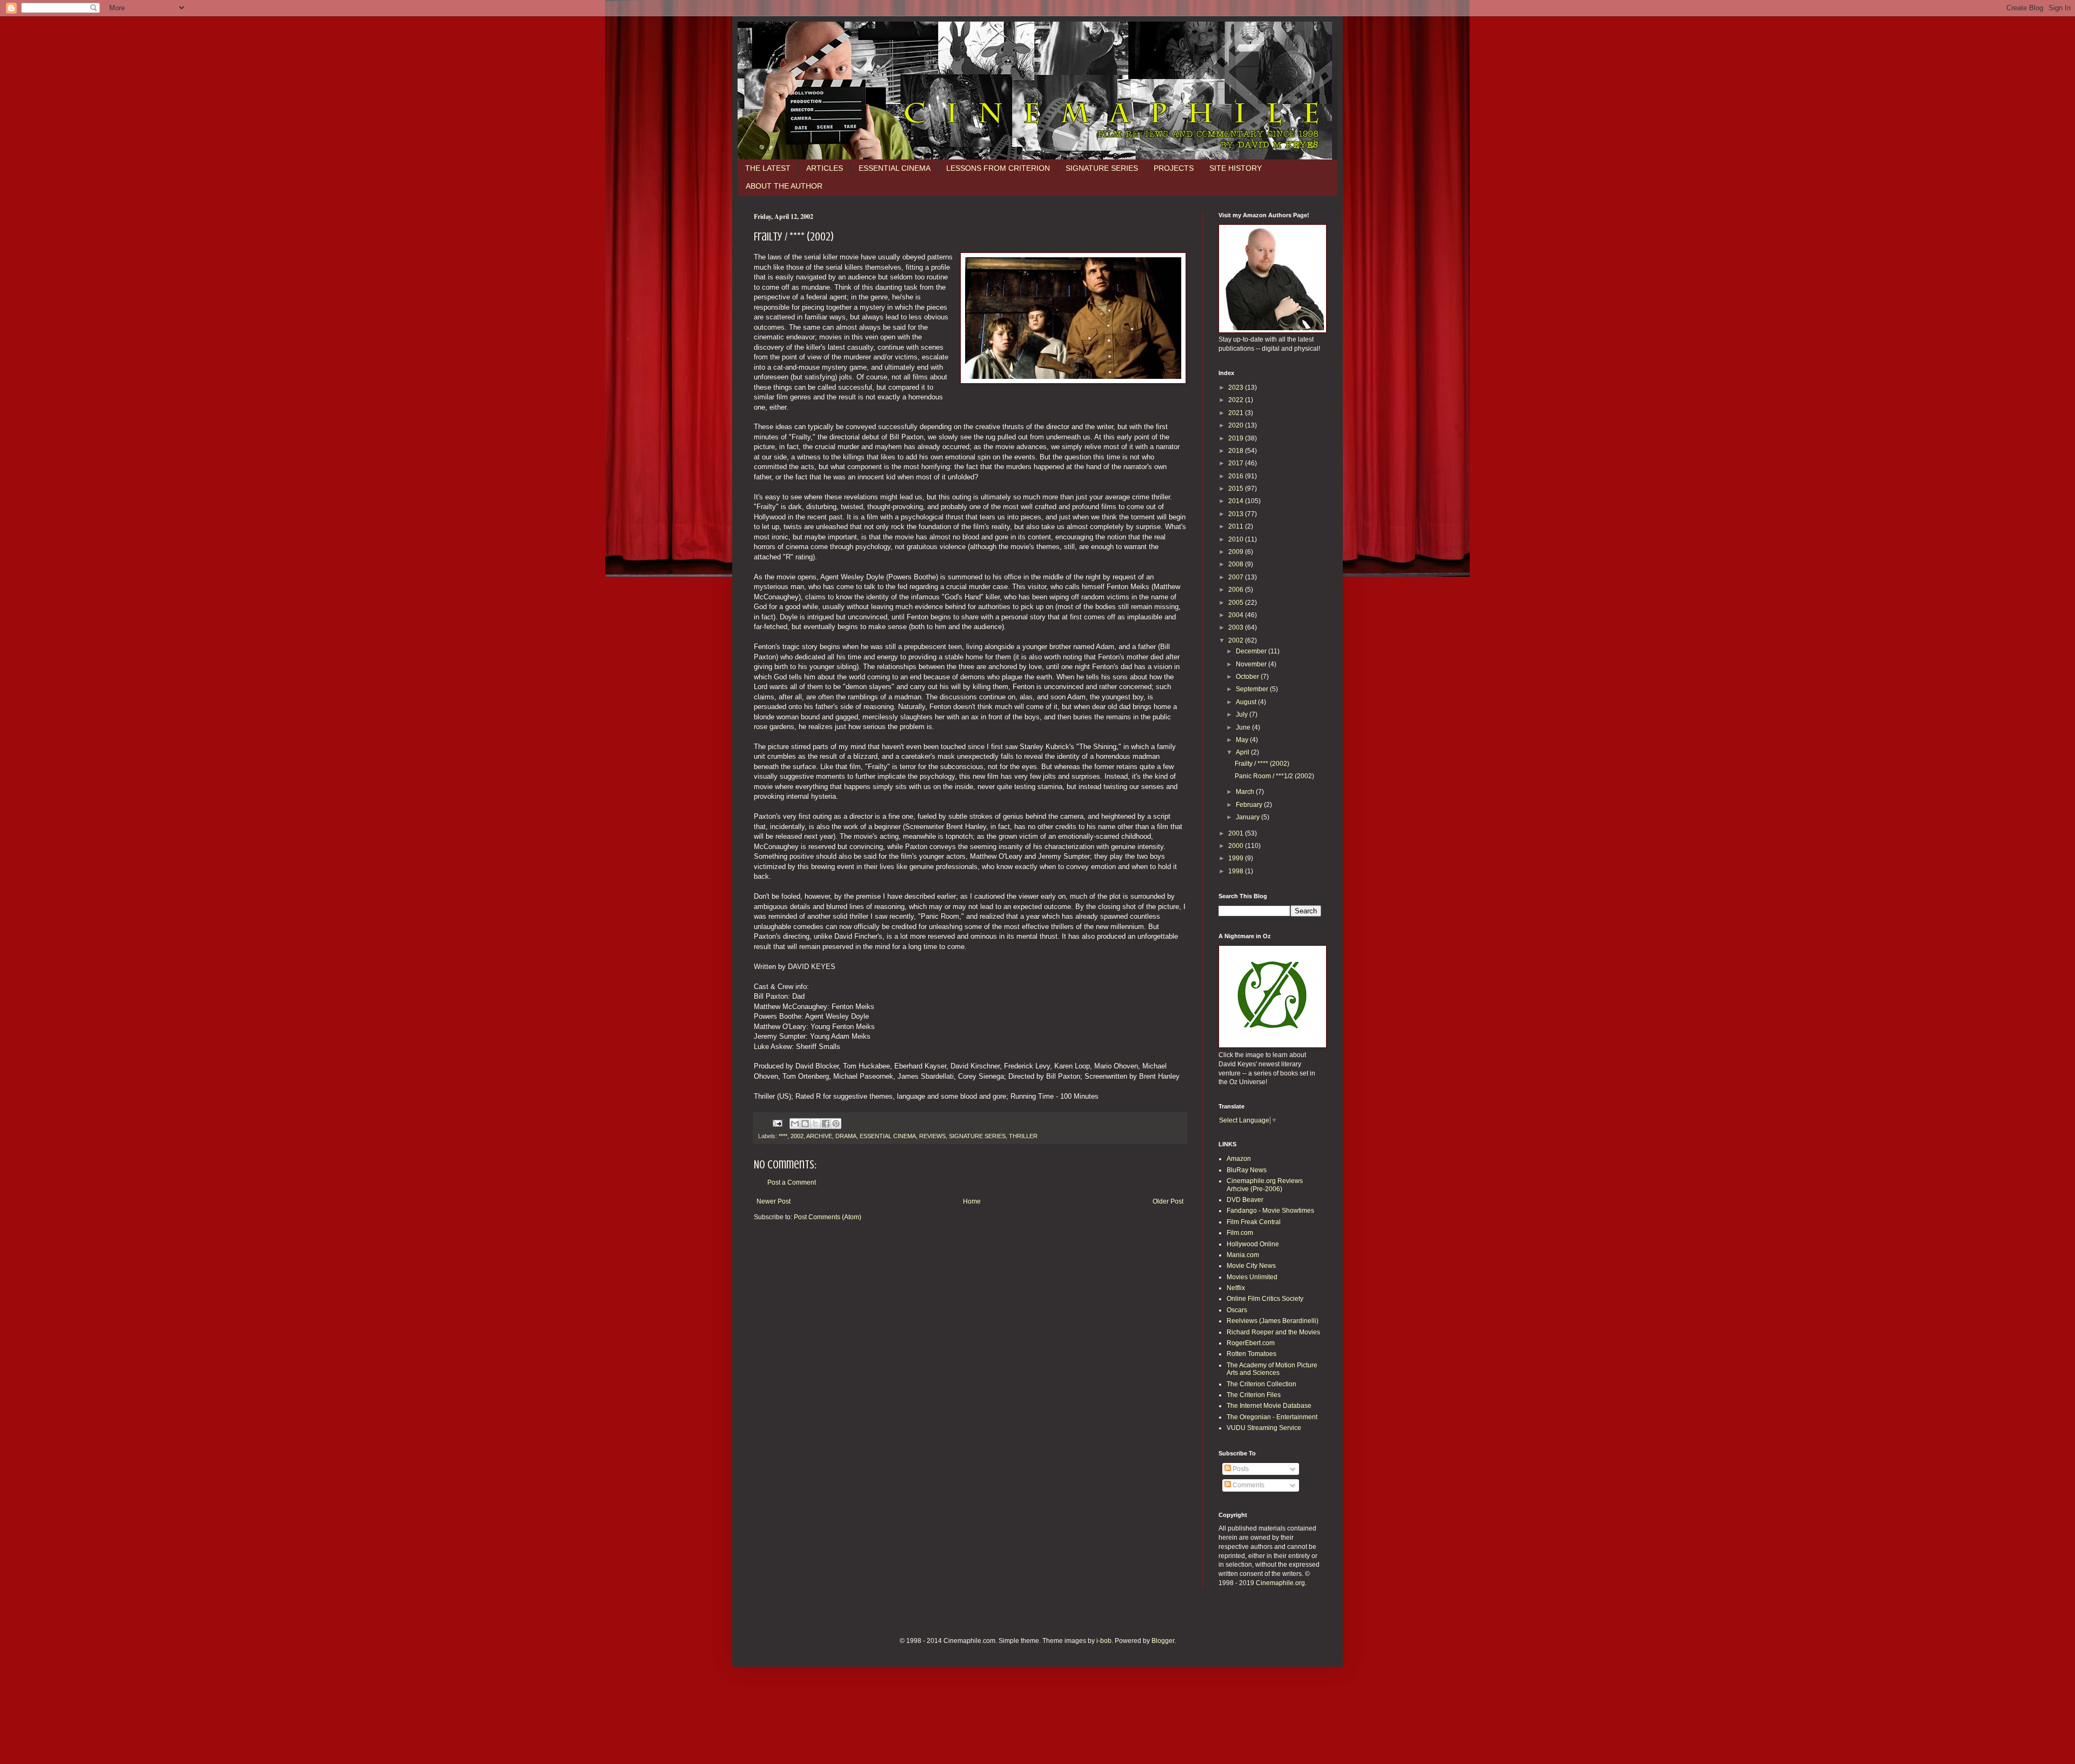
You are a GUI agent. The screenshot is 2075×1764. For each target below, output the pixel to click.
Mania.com (1243, 1255)
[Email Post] (777, 1123)
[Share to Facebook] (826, 1124)
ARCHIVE (819, 1136)
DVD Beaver (1245, 1200)
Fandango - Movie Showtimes (1270, 1211)
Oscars (1237, 1310)
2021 (1237, 413)
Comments (1248, 1485)
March (1246, 792)
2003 (1237, 627)
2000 (1237, 846)
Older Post (1168, 1201)
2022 (1237, 400)
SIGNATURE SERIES (1102, 168)
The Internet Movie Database (1269, 1406)
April (1243, 752)
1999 (1237, 858)
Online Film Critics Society (1265, 1299)
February (1250, 805)
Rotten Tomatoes (1251, 1354)
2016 (1237, 476)
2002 (797, 1136)
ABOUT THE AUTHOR (784, 186)
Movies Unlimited (1252, 1277)
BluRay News (1247, 1170)
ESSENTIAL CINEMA (895, 168)
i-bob (1104, 1641)
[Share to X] (815, 1124)
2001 (1237, 833)
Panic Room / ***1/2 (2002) (1274, 776)
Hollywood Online (1253, 1244)
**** (783, 1136)
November (1252, 664)
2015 (1237, 489)
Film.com (1240, 1233)
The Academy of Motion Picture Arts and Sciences (1272, 1369)
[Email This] (795, 1124)
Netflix (1236, 1288)
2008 (1237, 564)
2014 (1237, 501)
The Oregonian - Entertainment (1272, 1417)
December (1252, 651)
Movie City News (1251, 1266)
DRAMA (846, 1136)
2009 (1237, 552)
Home (972, 1201)
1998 (1237, 871)
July (1243, 714)
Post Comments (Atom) (828, 1217)
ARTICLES (825, 168)
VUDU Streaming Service (1264, 1428)
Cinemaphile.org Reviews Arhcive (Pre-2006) (1265, 1185)
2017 (1237, 463)
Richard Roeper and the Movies (1273, 1332)
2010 (1237, 539)
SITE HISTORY (1236, 168)
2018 (1237, 451)
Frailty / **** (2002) (1262, 764)
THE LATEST (768, 168)
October (1248, 677)
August (1247, 702)
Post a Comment (792, 1182)
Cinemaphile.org (1280, 1583)
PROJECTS (1174, 168)
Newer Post (774, 1201)
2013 (1237, 514)
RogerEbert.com (1251, 1343)
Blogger (1163, 1641)
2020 (1237, 425)
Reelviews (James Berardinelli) (1273, 1321)
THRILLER (1023, 1136)
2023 (1237, 387)
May (1243, 740)
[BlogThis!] (805, 1124)
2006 (1237, 590)
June (1244, 727)
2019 (1237, 438)
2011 (1237, 526)
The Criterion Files (1254, 1395)
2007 (1237, 577)
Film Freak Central (1254, 1222)
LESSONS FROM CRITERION (998, 168)
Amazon (1239, 1159)
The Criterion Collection (1261, 1384)
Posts (1240, 1469)
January (1249, 817)
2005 (1237, 603)
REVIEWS (932, 1136)
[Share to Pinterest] (836, 1124)
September (1253, 689)
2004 (1237, 615)
